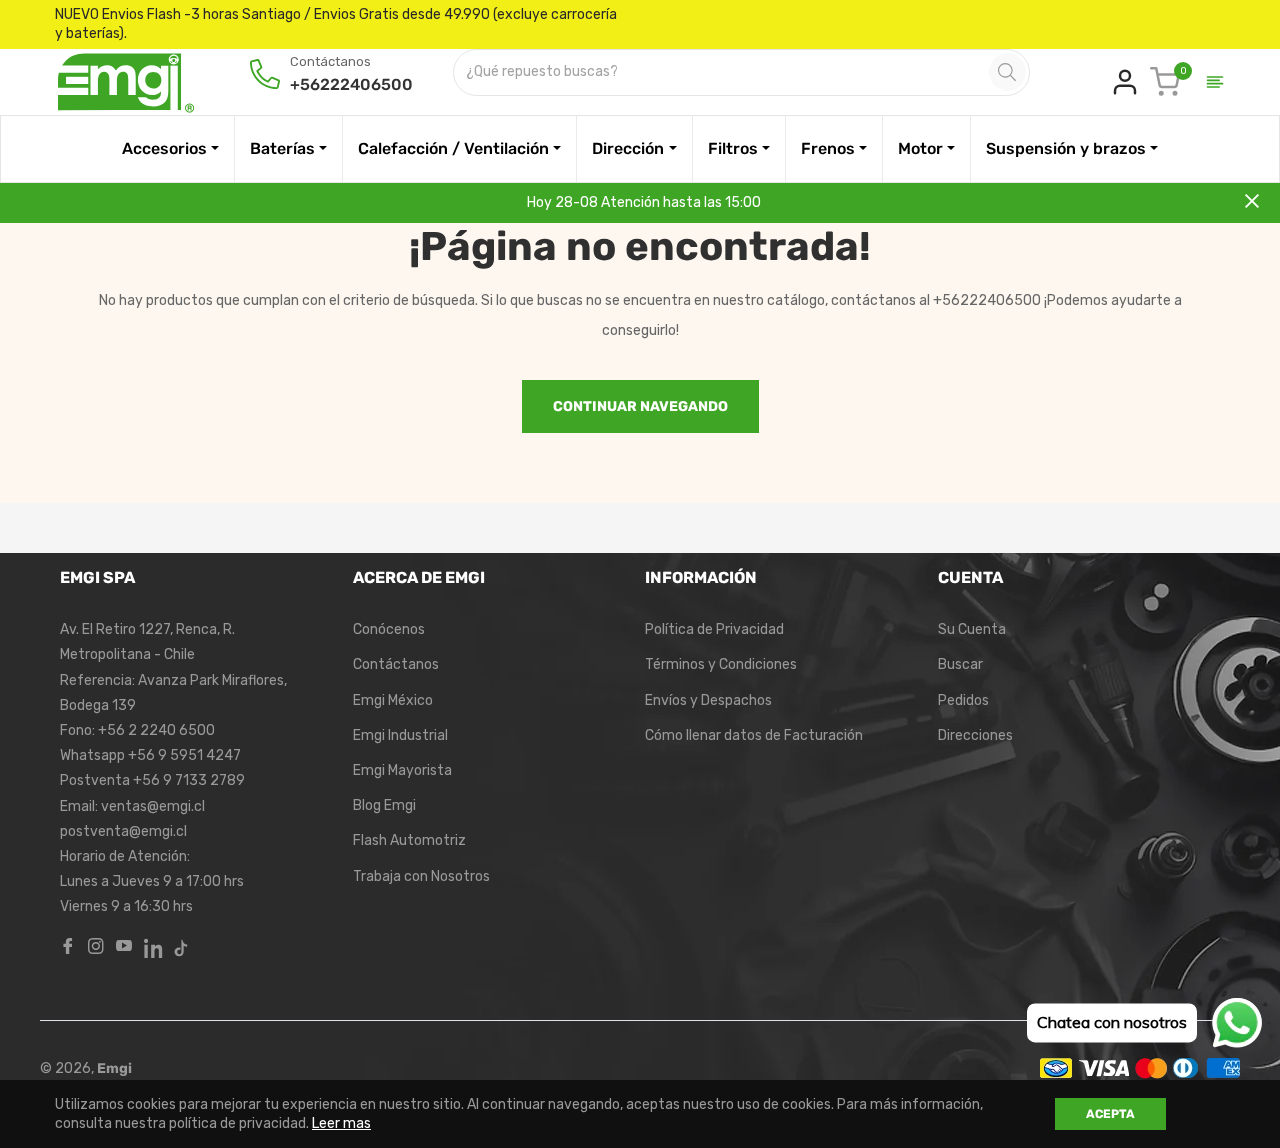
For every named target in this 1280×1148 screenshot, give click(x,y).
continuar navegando (640, 406)
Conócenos (389, 629)
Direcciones (975, 735)
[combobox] (723, 72)
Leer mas (341, 1123)
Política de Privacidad (714, 629)
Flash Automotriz (409, 840)
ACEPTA (1110, 1114)
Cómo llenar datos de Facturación (754, 735)
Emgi (114, 1068)
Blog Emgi (384, 805)
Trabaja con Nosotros (421, 876)
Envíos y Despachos (708, 700)
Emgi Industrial (400, 735)
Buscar (960, 664)
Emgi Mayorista (402, 770)
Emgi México (393, 700)
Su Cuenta (972, 629)
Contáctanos (396, 664)
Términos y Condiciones (721, 664)
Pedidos (963, 700)
